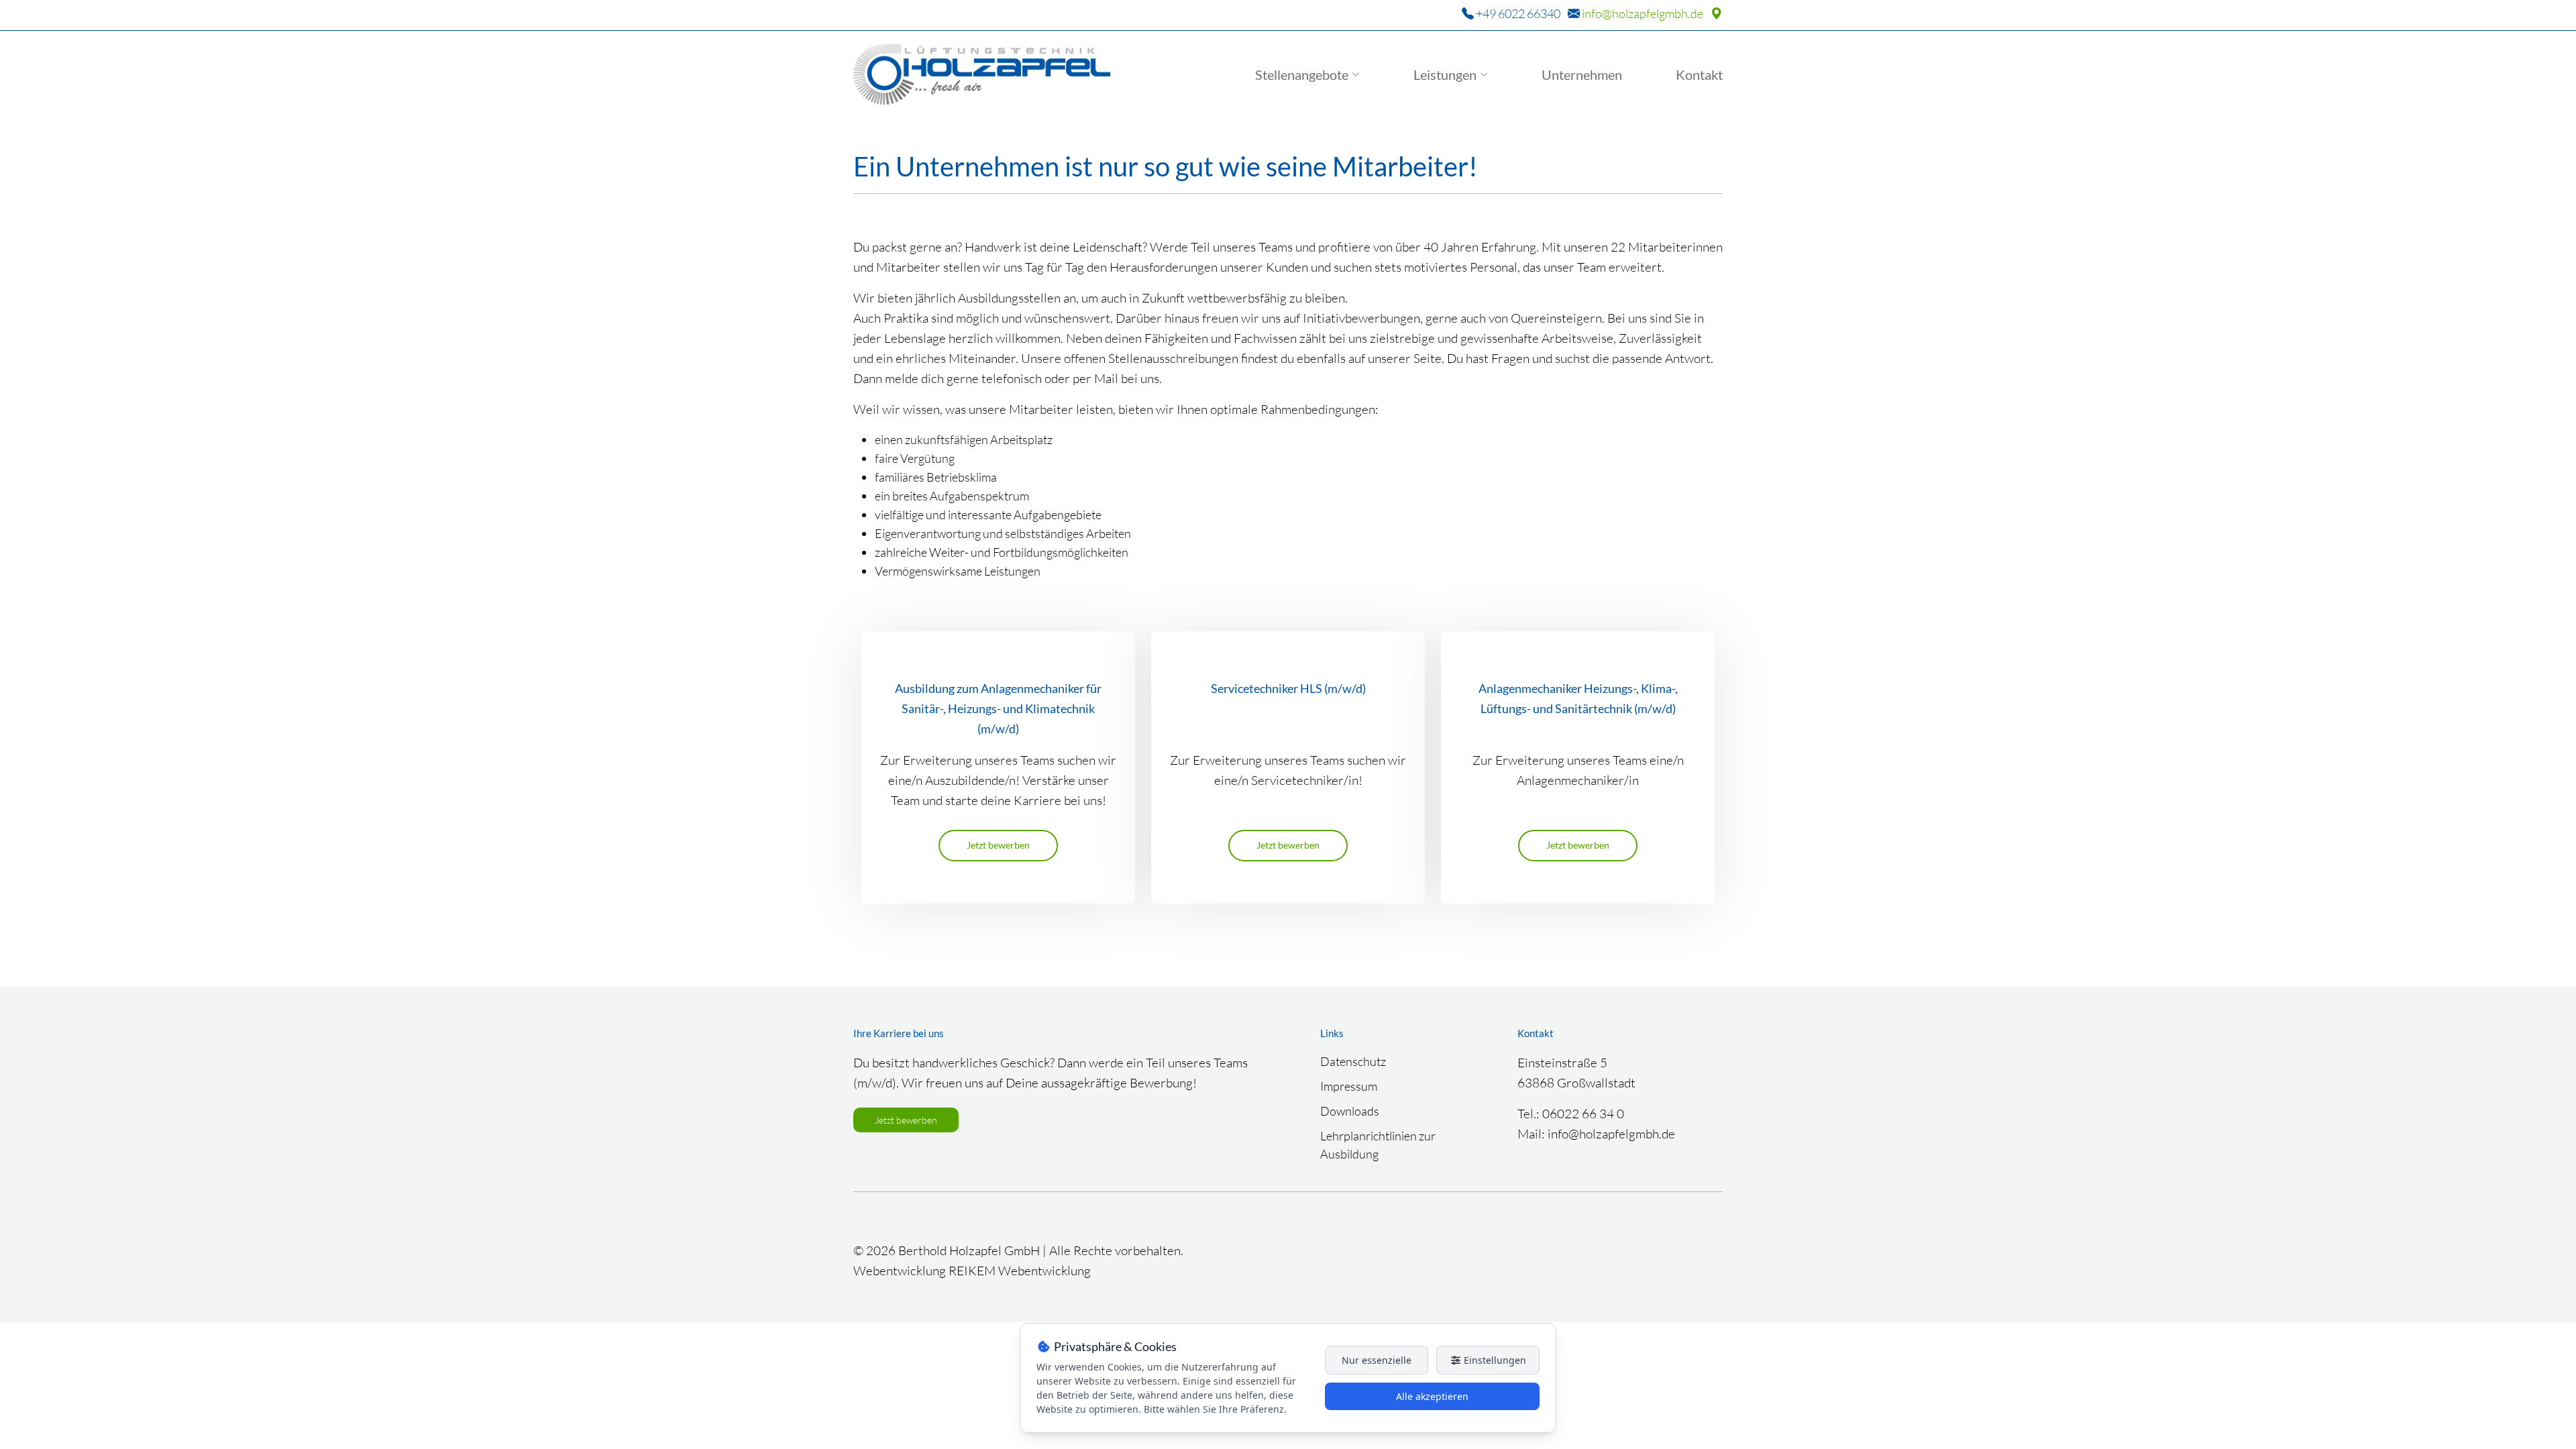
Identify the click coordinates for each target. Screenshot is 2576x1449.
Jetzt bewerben (998, 845)
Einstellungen (1494, 1360)
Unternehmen (1582, 74)
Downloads (1350, 1111)
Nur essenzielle (1377, 1360)
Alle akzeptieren (1432, 1396)
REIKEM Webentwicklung (1020, 1271)
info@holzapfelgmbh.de (1643, 13)
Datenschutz (1353, 1061)
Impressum (1349, 1086)
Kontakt (1699, 74)
